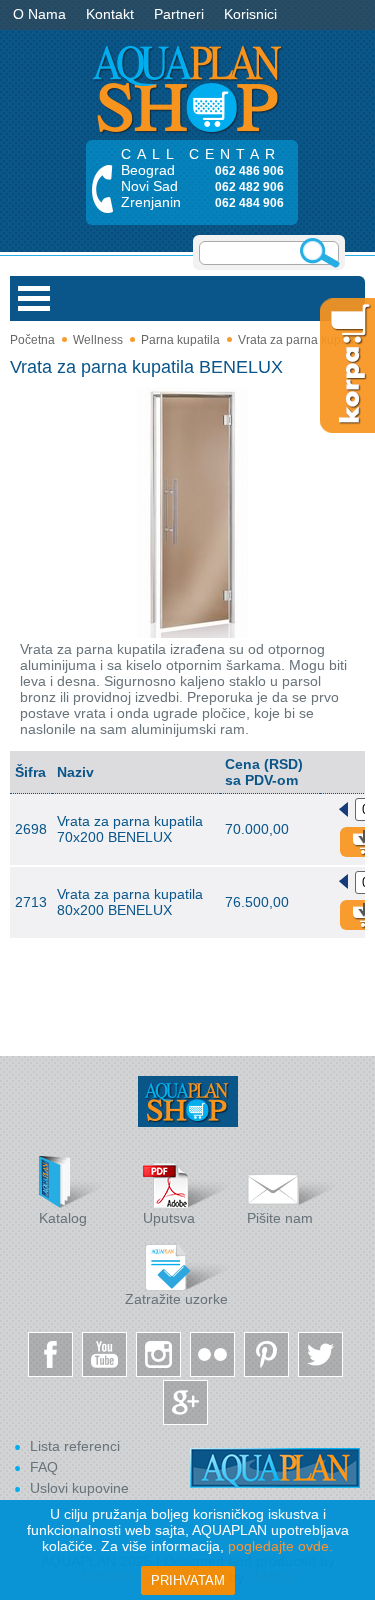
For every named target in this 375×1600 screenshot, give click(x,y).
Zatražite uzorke (176, 1299)
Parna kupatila (180, 340)
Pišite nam (280, 1218)
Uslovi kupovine (79, 1488)
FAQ (44, 1467)
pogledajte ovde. (280, 1546)
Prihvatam (188, 1580)
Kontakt (110, 14)
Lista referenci (75, 1446)
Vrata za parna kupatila (301, 340)
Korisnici (250, 14)
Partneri (179, 14)
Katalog (63, 1218)
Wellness (98, 340)
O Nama (39, 14)
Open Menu (34, 298)
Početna (32, 340)
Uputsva (169, 1218)
